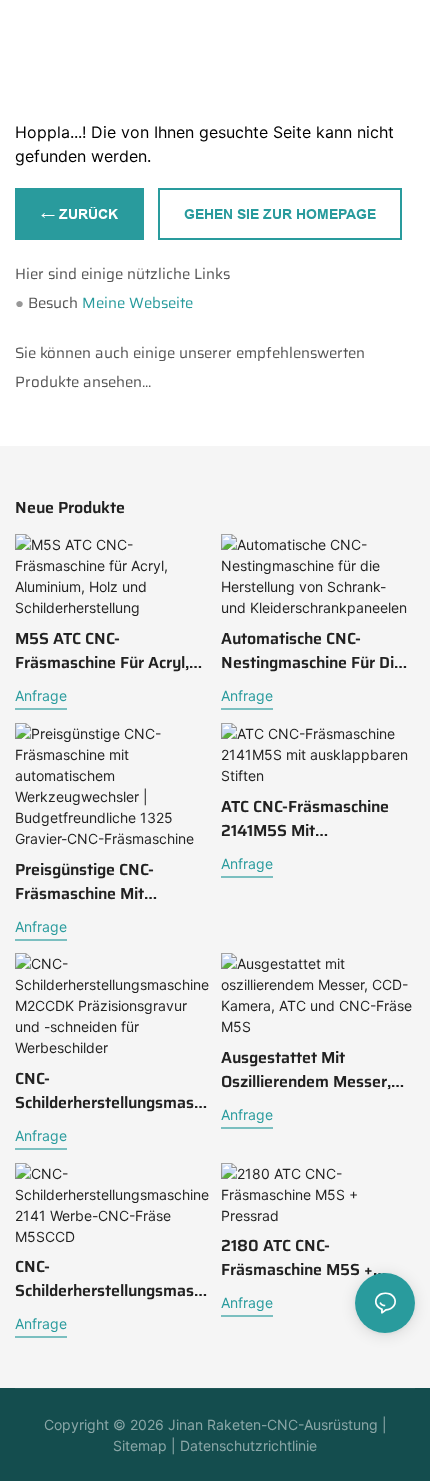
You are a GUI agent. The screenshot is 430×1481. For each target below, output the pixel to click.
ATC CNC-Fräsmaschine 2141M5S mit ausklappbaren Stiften (305, 819)
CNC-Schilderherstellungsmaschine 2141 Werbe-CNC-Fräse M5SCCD (108, 1279)
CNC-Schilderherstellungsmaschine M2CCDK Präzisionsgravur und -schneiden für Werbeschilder (108, 1091)
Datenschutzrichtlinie (246, 1445)
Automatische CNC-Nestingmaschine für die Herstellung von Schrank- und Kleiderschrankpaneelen (314, 651)
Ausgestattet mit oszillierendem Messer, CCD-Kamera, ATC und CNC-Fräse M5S (306, 1070)
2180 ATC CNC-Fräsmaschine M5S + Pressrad (297, 1258)
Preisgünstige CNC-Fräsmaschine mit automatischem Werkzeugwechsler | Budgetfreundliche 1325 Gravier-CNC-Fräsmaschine (102, 882)
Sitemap (140, 1445)
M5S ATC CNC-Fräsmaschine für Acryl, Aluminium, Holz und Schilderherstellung (102, 651)
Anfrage (41, 695)
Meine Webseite (137, 303)
